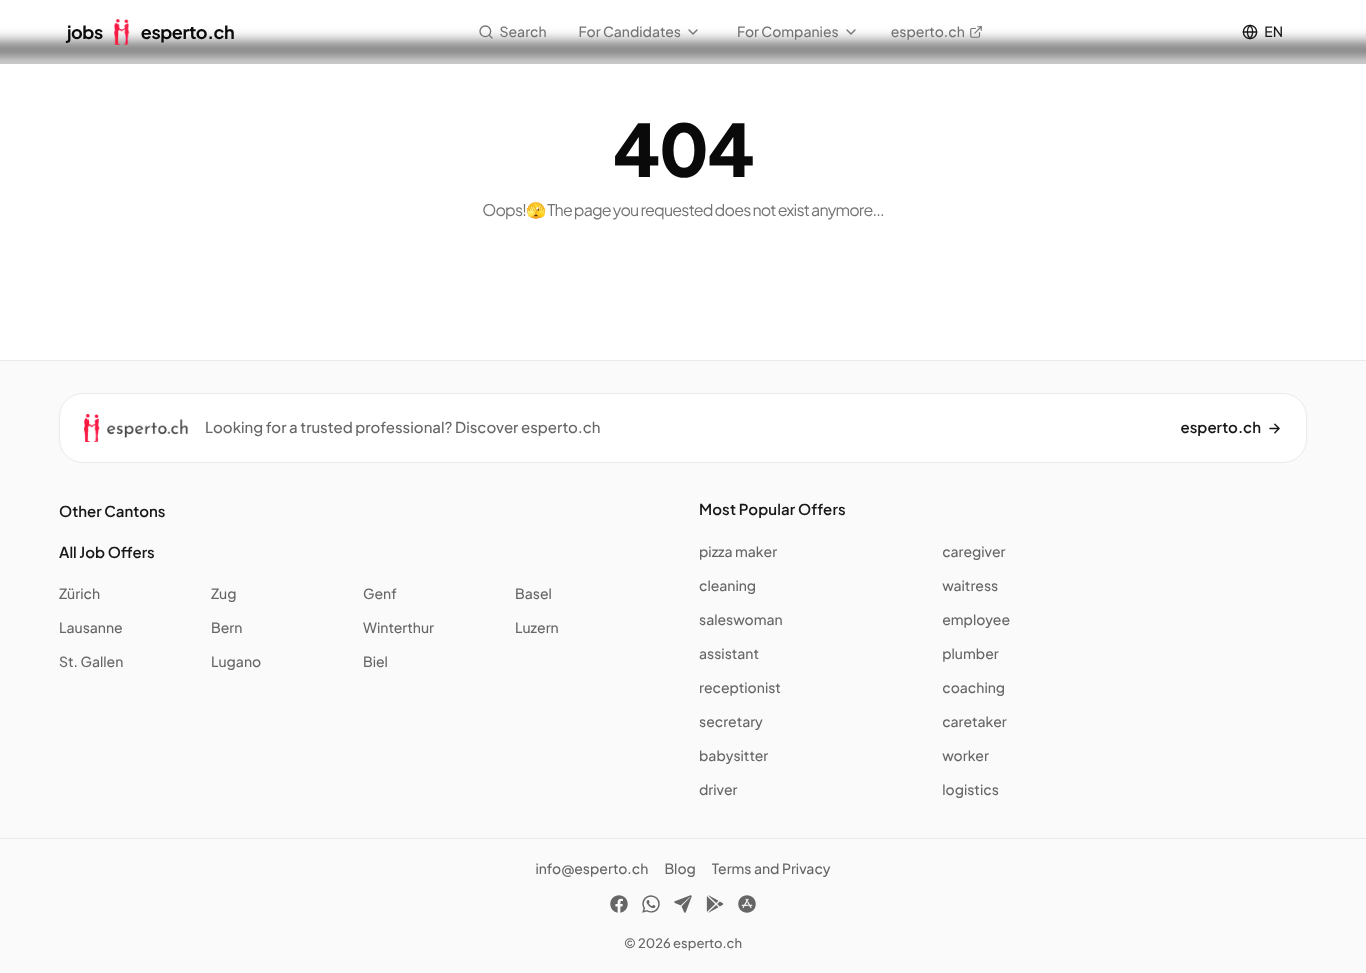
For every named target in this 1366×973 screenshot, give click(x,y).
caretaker (974, 722)
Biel (375, 662)
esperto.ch (928, 32)
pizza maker (738, 552)
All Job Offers (107, 552)
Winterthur (398, 628)
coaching (973, 688)
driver (718, 790)
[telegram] (683, 907)
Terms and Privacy (771, 869)
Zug (223, 594)
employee (976, 620)
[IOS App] (747, 907)
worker (965, 756)
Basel (533, 594)
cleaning (727, 586)
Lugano (236, 662)
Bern (226, 628)
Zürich (79, 594)
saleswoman (741, 620)
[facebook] (619, 907)
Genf (380, 594)
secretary (731, 722)
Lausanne (91, 628)
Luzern (537, 628)
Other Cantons (112, 511)
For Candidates (630, 32)
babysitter (733, 756)
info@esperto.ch (591, 869)
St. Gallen (91, 662)
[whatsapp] (651, 907)
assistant (729, 654)
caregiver (973, 552)
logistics (970, 790)
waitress (970, 586)
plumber (970, 654)
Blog (679, 869)
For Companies (788, 32)
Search (523, 32)
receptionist (740, 688)
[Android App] (715, 907)
